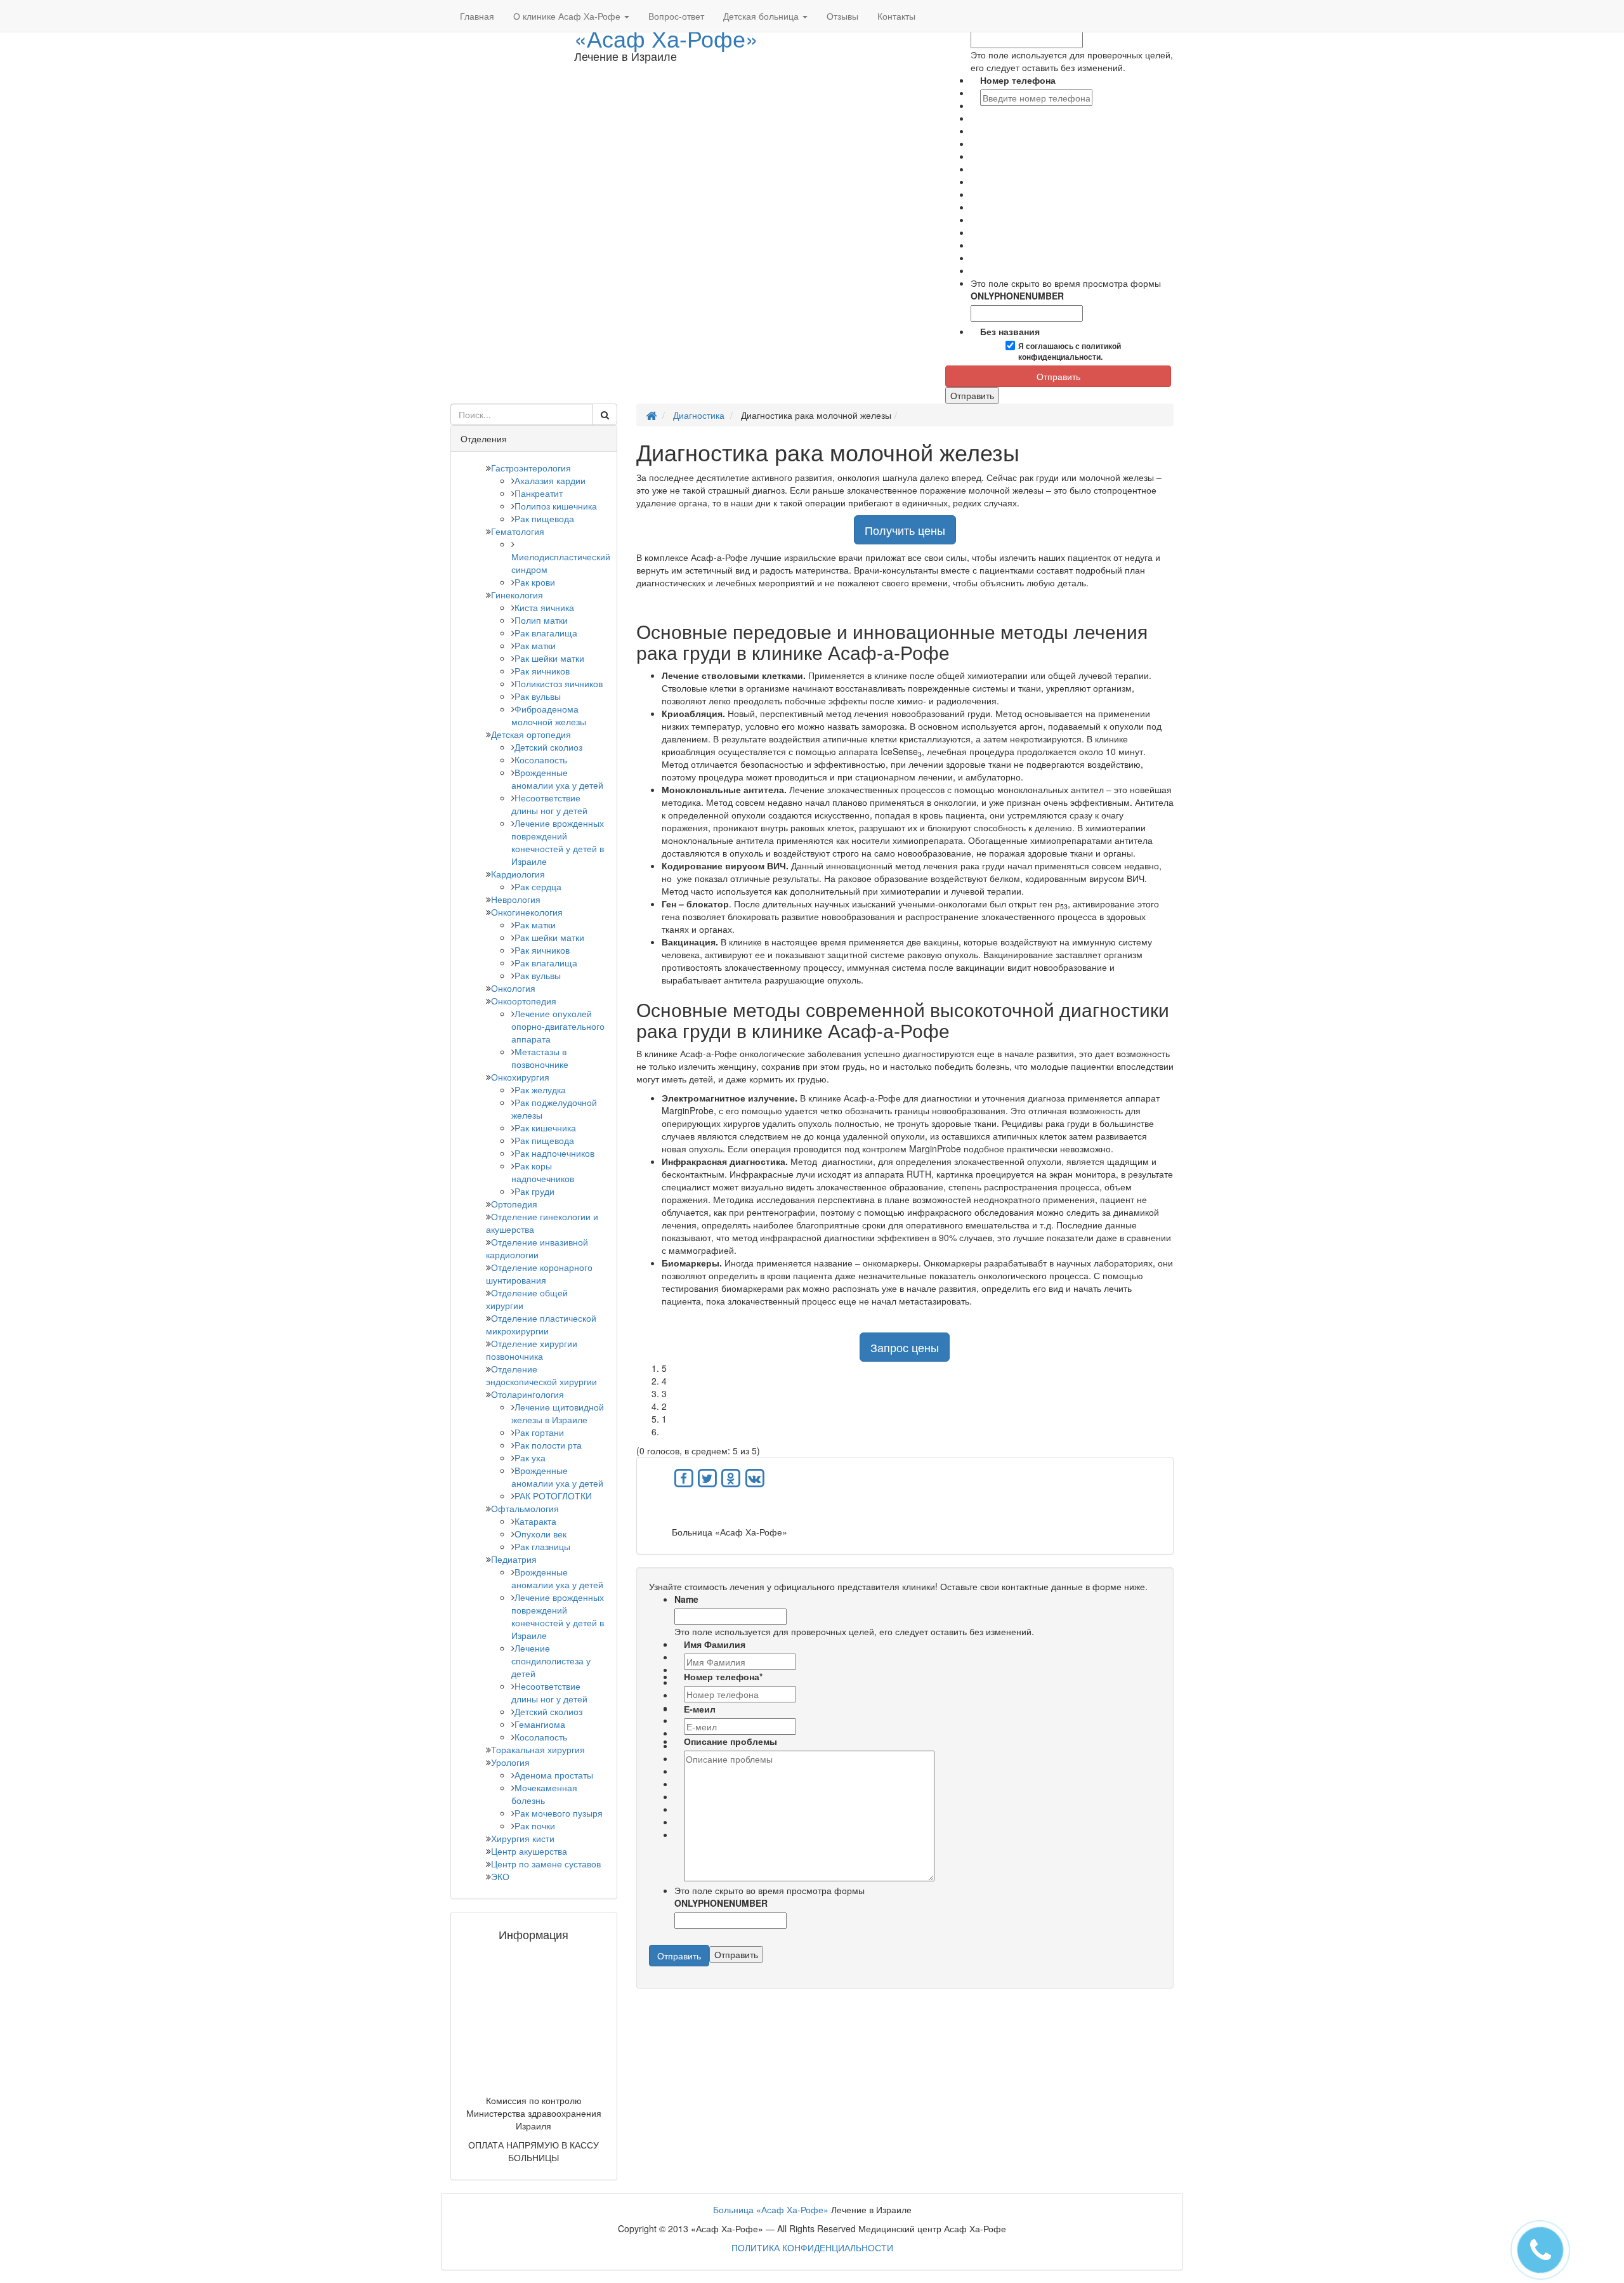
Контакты (896, 16)
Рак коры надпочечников (543, 1172)
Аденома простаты (554, 1775)
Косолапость (541, 760)
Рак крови (535, 582)
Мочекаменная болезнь (544, 1794)
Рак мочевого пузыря (559, 1813)
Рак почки (535, 1826)
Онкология (513, 988)
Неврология (516, 899)
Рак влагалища (546, 633)
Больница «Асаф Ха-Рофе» (771, 2209)
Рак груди (534, 1191)
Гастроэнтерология (531, 468)
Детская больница (762, 16)
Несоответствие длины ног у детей (549, 804)
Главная (477, 16)
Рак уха (530, 1457)
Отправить (1058, 376)
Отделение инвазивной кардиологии (537, 1248)
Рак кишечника (545, 1128)
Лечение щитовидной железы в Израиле (558, 1413)
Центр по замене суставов (546, 1864)
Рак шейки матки (549, 658)
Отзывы (842, 16)
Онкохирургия (520, 1077)
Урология (510, 1762)
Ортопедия (514, 1204)
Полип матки (541, 620)
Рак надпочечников (554, 1153)
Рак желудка (540, 1089)
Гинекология (517, 595)
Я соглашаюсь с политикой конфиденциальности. (1070, 352)
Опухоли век (540, 1534)
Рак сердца (538, 886)
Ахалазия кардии (550, 480)
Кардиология (518, 874)
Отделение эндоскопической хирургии (541, 1375)
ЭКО (500, 1876)
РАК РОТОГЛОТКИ (553, 1496)
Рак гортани (539, 1432)
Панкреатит (539, 493)
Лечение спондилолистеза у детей (551, 1661)
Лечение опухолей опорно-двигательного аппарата (558, 1026)
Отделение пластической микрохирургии (541, 1324)
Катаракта (535, 1521)
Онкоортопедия (524, 1001)
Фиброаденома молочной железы (549, 715)
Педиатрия (514, 1559)
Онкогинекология (527, 912)
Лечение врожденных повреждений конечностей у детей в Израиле (558, 842)
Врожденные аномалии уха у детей (557, 779)
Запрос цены (905, 1347)
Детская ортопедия (531, 734)
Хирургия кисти (523, 1838)
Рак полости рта (548, 1445)
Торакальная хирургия (538, 1749)
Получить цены (905, 530)
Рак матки (535, 645)
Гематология (518, 531)
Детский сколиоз (548, 747)
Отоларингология (527, 1394)
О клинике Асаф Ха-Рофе (568, 16)
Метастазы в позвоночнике (540, 1058)
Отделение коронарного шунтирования (539, 1273)
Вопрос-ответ (676, 16)
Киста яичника (544, 607)
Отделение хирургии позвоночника (532, 1350)
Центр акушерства (529, 1851)
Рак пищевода (544, 518)
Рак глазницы (542, 1546)
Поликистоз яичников (559, 683)
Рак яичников (542, 671)
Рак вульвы (538, 696)
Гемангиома (540, 1724)
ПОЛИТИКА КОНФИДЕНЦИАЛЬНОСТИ (812, 2247)
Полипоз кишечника (556, 506)
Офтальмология (525, 1508)
